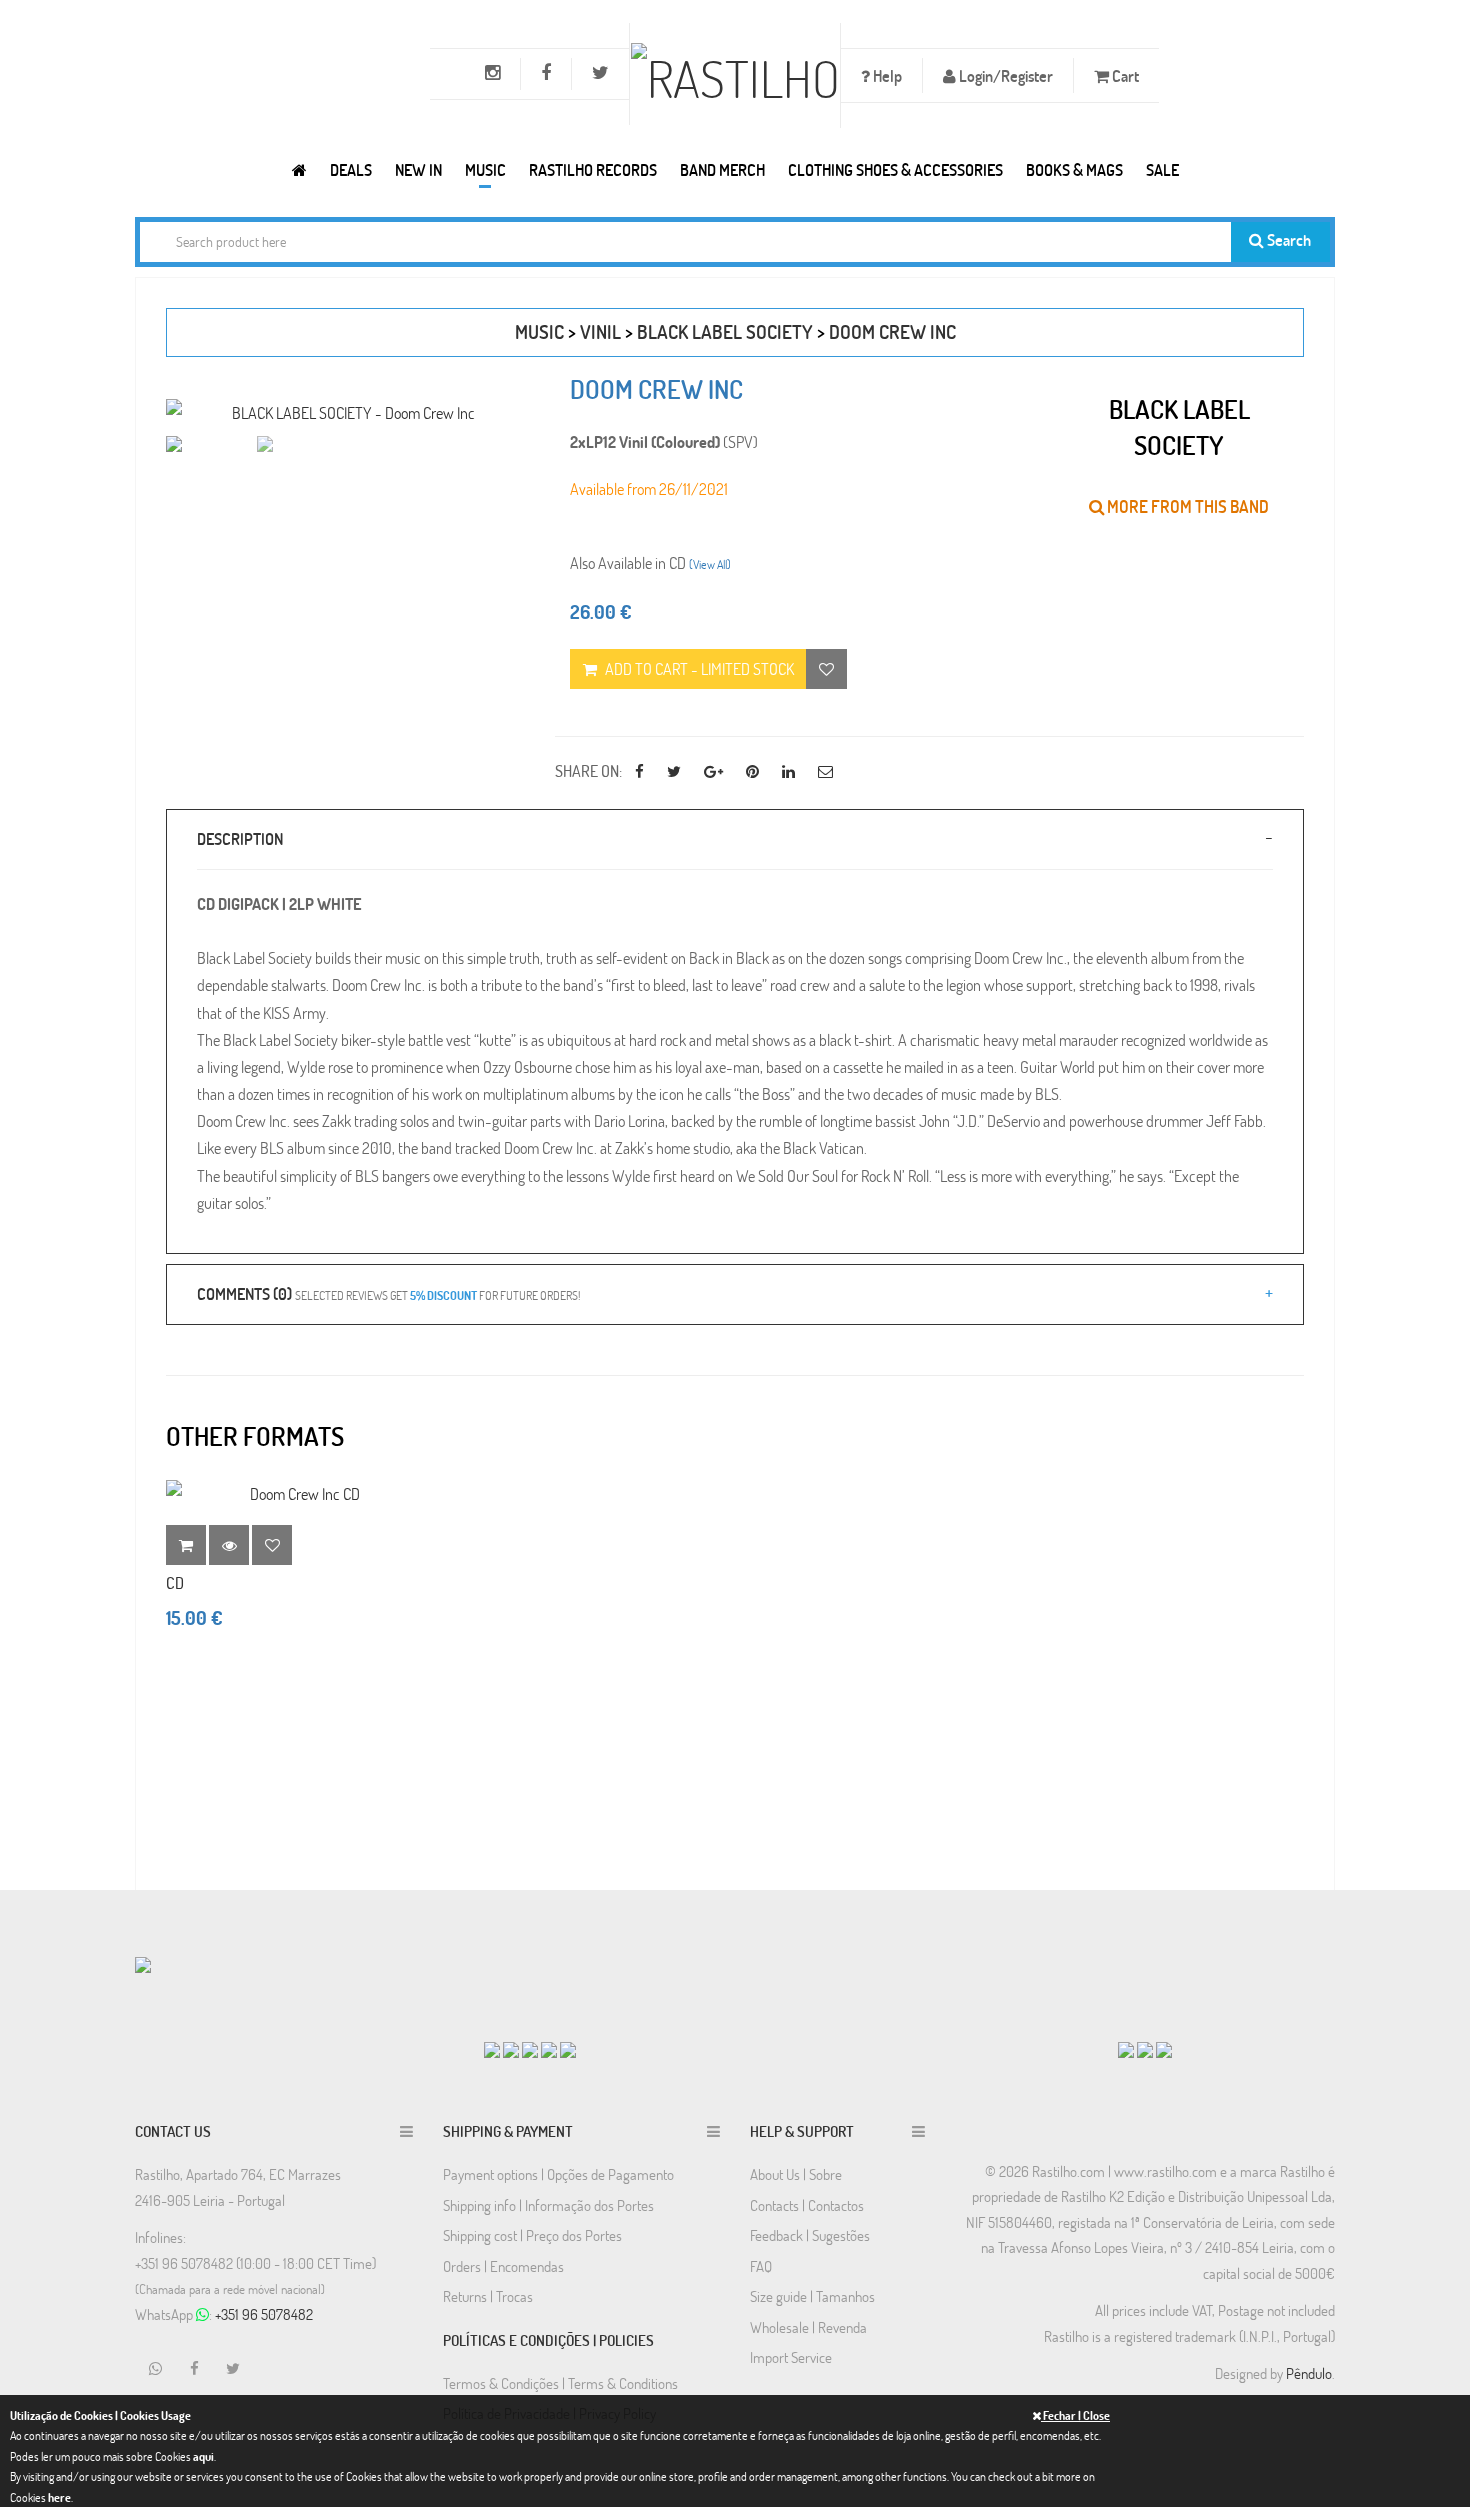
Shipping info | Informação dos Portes (548, 2205)
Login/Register (1004, 75)
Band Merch (722, 169)
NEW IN (418, 169)
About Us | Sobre (796, 2174)
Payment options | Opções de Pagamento (558, 2174)
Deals (351, 169)
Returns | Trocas (488, 2296)
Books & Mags (1074, 169)
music (539, 331)
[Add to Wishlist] (272, 1545)
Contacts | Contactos (807, 2205)
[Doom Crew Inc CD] (297, 1493)
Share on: (588, 770)
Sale (1162, 169)
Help (886, 75)
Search (1287, 239)
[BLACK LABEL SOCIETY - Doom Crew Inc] (345, 412)
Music (485, 169)
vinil (600, 331)
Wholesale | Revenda (808, 2327)
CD (175, 1582)
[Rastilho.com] (299, 169)
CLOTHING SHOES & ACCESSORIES (895, 169)
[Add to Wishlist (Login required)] (826, 669)
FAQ (761, 2266)
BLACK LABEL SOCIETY (725, 331)
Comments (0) (388, 1293)
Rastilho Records (593, 169)
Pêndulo (1309, 2373)
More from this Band (1186, 506)
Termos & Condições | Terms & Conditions (560, 2383)
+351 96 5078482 (264, 2314)
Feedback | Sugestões (810, 2235)
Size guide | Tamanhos (812, 2296)
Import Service (791, 2357)
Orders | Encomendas (503, 2266)
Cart (1124, 75)
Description (240, 838)
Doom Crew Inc (892, 331)
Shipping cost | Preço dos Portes (532, 2235)
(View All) (710, 564)
